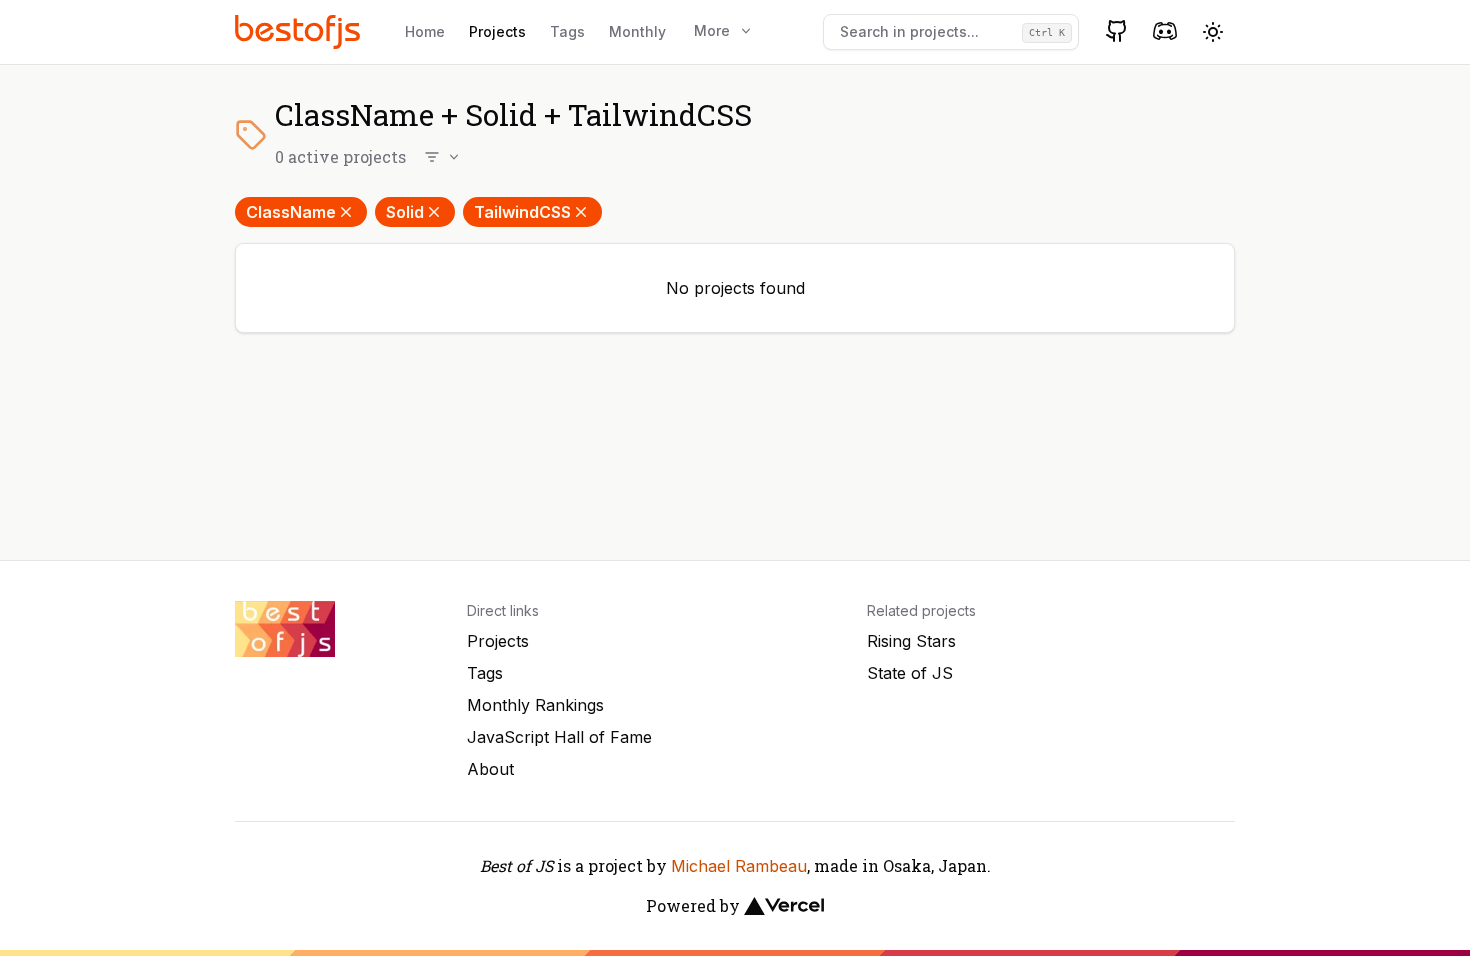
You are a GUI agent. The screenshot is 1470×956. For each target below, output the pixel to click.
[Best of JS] (300, 31)
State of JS (910, 673)
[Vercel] (784, 906)
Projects (497, 31)
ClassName (291, 212)
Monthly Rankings (535, 705)
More (712, 30)
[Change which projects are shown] (443, 157)
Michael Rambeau (739, 866)
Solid (405, 212)
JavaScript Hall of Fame (559, 737)
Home (425, 31)
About (490, 769)
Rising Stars (911, 641)
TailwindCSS (522, 212)
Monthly (637, 31)
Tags (567, 31)
